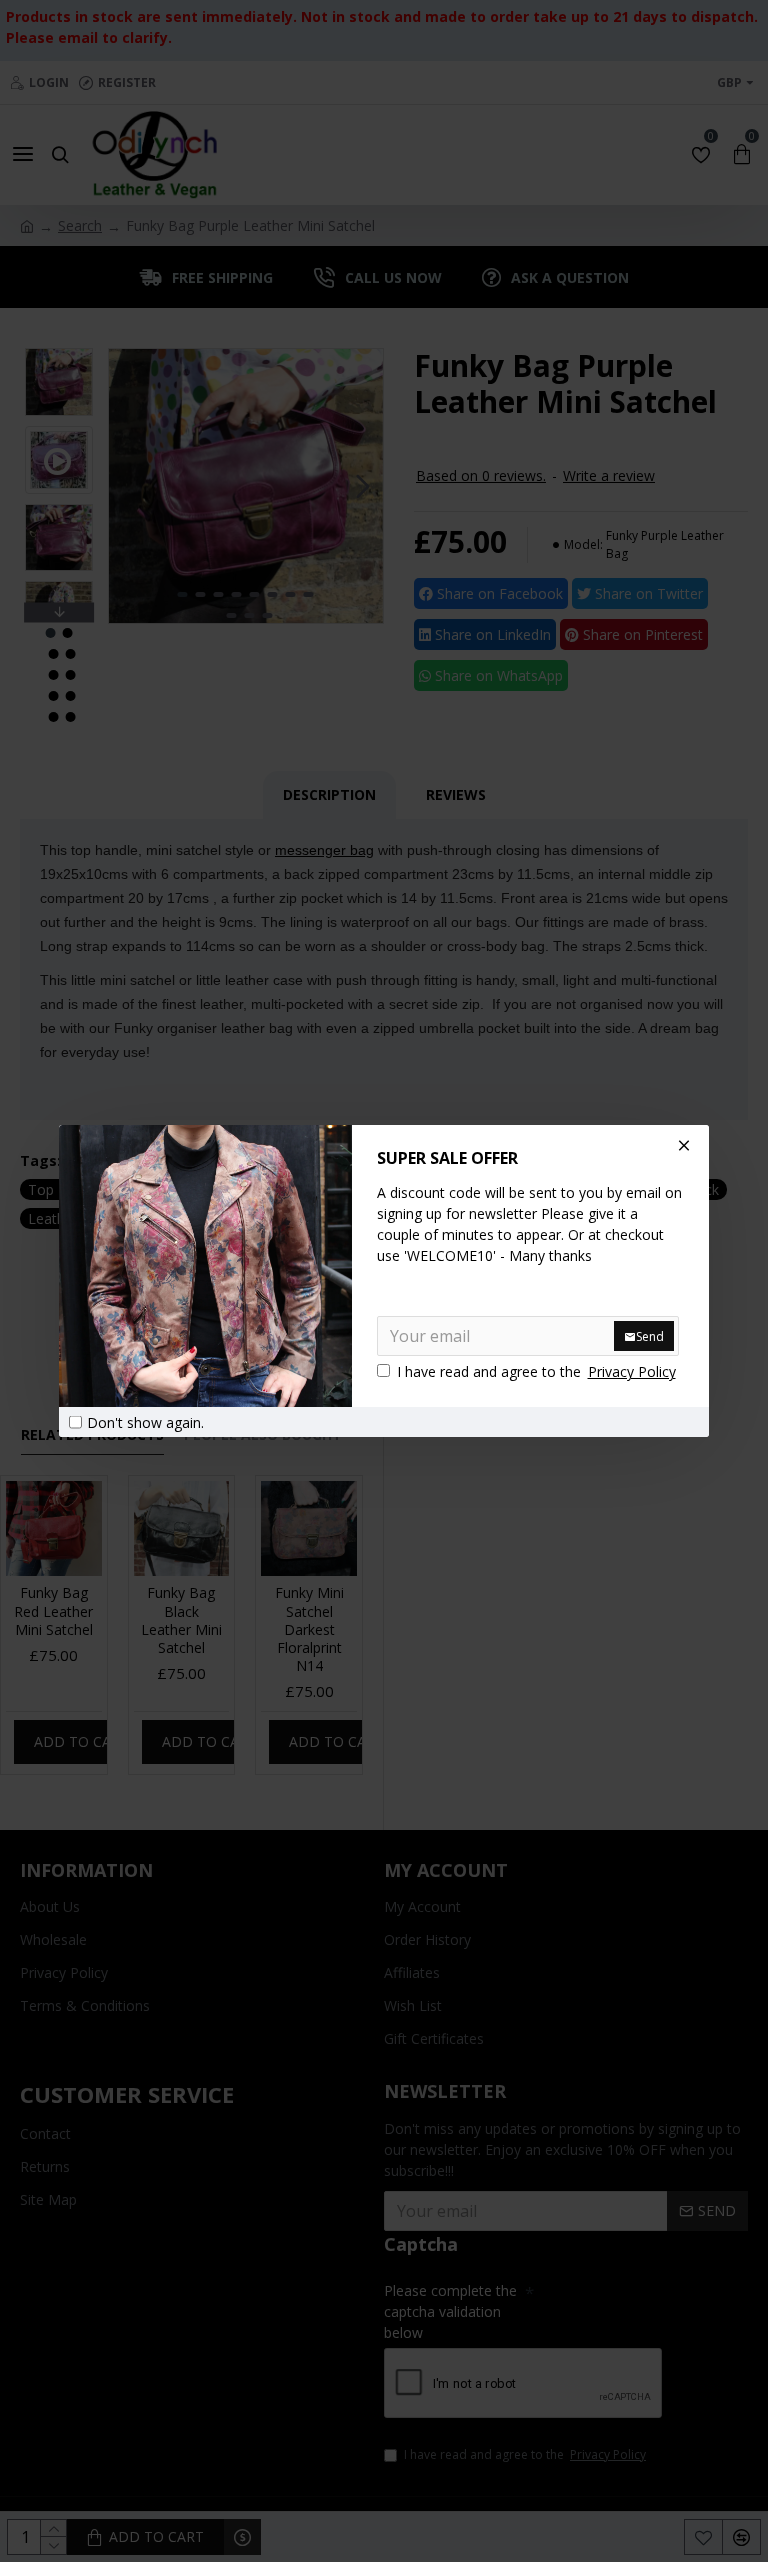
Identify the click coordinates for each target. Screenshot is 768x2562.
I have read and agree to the (536, 1371)
